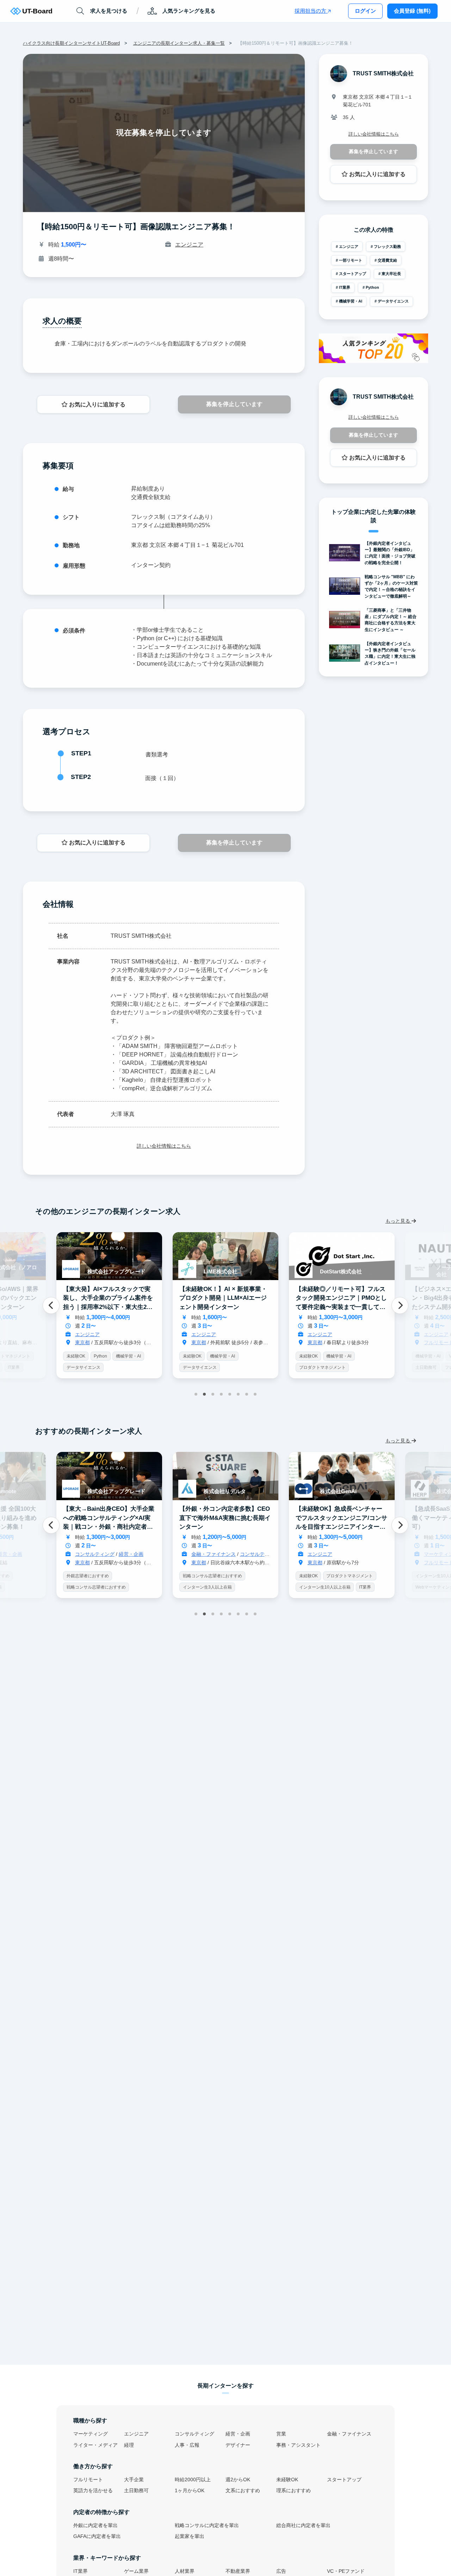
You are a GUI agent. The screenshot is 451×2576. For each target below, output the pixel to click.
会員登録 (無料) (412, 11)
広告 (281, 2571)
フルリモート (322, 1342)
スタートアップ (353, 274)
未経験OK (76, 1356)
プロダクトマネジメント (206, 1367)
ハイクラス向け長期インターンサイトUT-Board (71, 43)
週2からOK (238, 2480)
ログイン (365, 11)
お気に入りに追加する (97, 404)
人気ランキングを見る (189, 11)
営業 (281, 2434)
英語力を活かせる (93, 2491)
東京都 (82, 1342)
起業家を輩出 (190, 2536)
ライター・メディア (95, 2445)
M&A (364, 1576)
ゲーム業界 (136, 2571)
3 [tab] (213, 1394)
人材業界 (185, 2571)
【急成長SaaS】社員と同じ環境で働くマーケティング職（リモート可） (342, 1518)
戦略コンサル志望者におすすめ (96, 1576)
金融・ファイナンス (97, 1554)
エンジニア (189, 245)
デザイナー (238, 2445)
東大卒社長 (391, 274)
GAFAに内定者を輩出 (97, 2536)
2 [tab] (204, 1394)
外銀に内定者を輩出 (95, 2525)
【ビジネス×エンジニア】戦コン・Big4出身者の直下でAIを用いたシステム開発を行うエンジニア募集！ (341, 1302)
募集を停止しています (234, 404)
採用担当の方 (311, 11)
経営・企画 (238, 2434)
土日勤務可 (310, 1367)
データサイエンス (393, 301)
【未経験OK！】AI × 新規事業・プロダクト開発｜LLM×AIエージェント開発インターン (107, 1298)
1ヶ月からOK (190, 2491)
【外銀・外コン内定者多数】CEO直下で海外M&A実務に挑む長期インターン (109, 1518)
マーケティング (325, 1554)
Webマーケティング (318, 1587)
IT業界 (345, 287)
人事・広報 (187, 2445)
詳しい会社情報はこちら (164, 1146)
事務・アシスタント (298, 2445)
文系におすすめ (243, 2491)
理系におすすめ (294, 2491)
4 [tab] (221, 1394)
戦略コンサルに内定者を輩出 (207, 2525)
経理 (129, 2445)
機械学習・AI (351, 301)
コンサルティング (356, 1334)
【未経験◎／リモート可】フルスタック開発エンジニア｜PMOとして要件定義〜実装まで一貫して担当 (225, 1302)
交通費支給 (387, 260)
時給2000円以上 (193, 2480)
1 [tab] (196, 1394)
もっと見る (399, 1221)
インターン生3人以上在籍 (91, 1587)
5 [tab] (230, 1394)
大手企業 (134, 2480)
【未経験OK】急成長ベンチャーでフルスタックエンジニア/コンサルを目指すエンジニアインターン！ (225, 1522)
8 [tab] (255, 1394)
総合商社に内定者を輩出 (303, 2525)
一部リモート (351, 260)
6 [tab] (238, 1394)
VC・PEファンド (349, 1356)
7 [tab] (247, 1394)
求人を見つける (109, 11)
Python (372, 287)
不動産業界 (238, 2571)
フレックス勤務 (387, 247)
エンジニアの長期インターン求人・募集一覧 (179, 43)
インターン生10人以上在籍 (209, 1587)
